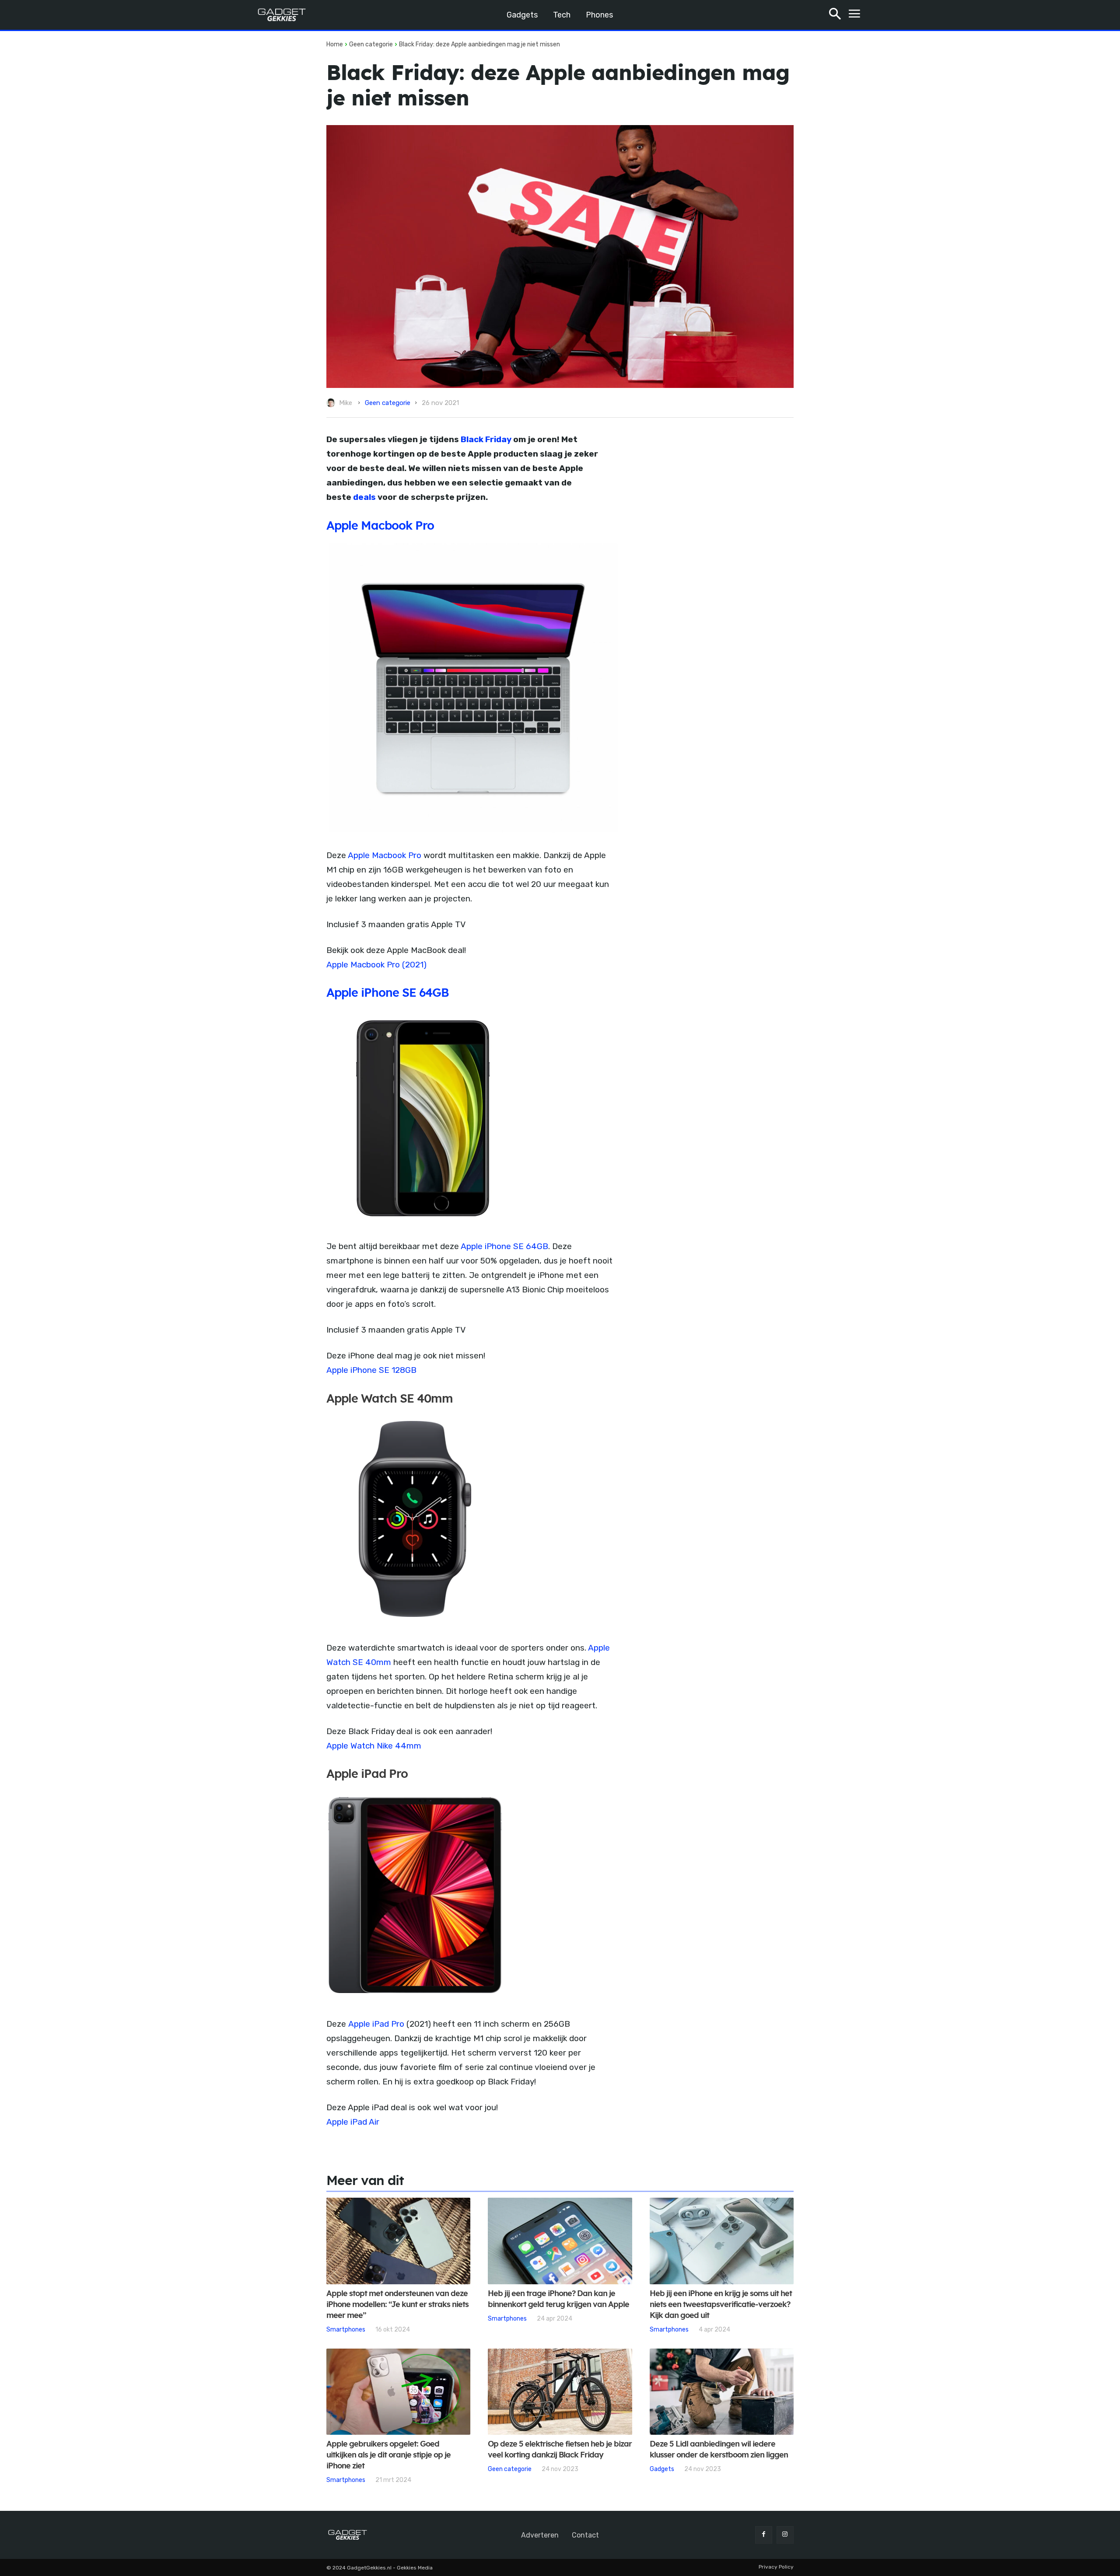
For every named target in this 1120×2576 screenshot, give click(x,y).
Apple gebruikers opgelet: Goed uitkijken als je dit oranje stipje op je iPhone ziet (388, 2455)
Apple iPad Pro (376, 2024)
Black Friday (486, 439)
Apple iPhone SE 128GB (371, 1370)
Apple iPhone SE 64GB (504, 1246)
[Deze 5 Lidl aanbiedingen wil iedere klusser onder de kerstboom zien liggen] (722, 2392)
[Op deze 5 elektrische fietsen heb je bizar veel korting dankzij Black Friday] (560, 2392)
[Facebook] (764, 2535)
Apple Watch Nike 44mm (374, 1746)
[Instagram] (785, 2535)
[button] (835, 15)
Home (335, 44)
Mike (346, 403)
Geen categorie (371, 44)
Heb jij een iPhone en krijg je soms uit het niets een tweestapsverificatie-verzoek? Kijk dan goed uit (721, 2305)
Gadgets (662, 2469)
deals (364, 497)
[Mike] (332, 403)
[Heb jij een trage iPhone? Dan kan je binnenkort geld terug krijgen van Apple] (560, 2241)
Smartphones (346, 2329)
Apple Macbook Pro (380, 526)
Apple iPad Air (353, 2122)
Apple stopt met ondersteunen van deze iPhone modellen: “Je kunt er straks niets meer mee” (397, 2305)
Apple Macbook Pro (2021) (376, 965)
